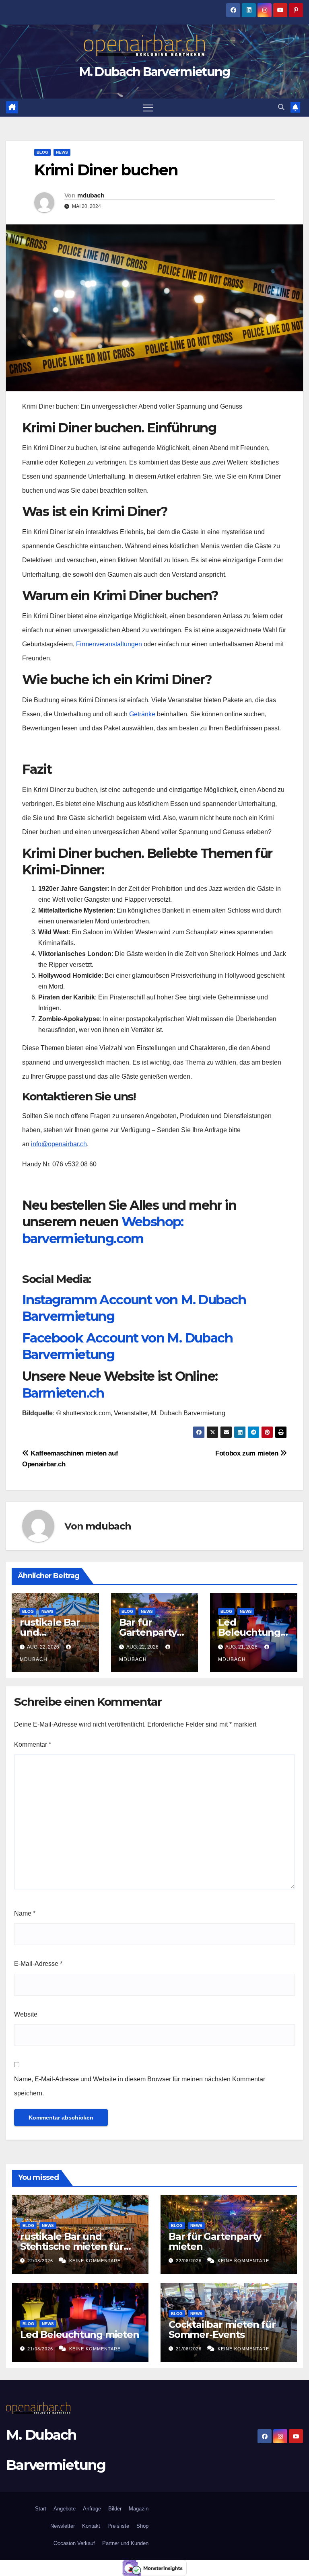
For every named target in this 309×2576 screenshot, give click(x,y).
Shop (142, 2526)
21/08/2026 (41, 2349)
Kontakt (91, 2526)
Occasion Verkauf (74, 2543)
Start (41, 2509)
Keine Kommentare (95, 2261)
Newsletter (62, 2526)
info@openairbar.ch (59, 1144)
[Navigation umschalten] (148, 108)
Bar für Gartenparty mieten (148, 1632)
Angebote (65, 2509)
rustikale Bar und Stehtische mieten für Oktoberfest (72, 2246)
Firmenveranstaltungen (109, 644)
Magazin (139, 2509)
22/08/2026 (41, 2261)
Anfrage (92, 2509)
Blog (42, 152)
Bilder (115, 2509)
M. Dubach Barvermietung (155, 72)
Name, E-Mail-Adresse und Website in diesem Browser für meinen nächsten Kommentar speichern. (140, 2086)
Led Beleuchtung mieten (249, 1632)
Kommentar (33, 1744)
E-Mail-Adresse (38, 1964)
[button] (281, 107)
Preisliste (118, 2526)
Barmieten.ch (63, 1393)
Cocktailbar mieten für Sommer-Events (222, 2329)
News (62, 152)
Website (26, 2014)
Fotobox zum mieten (248, 1453)
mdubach (91, 195)
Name (25, 1913)
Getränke (142, 714)
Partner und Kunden (125, 2543)
